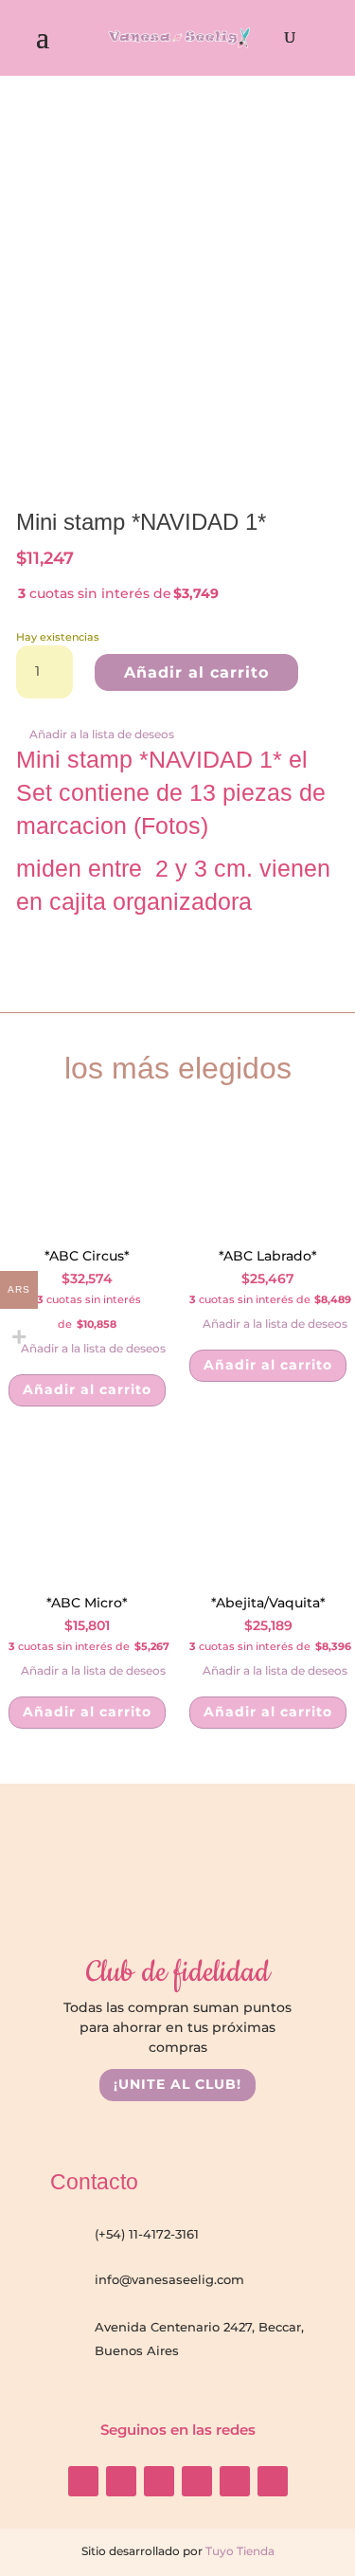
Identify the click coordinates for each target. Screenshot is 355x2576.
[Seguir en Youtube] (159, 2481)
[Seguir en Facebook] (121, 2481)
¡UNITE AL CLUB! (177, 2084)
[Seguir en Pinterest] (273, 2481)
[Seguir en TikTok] (197, 2481)
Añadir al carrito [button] (87, 1389)
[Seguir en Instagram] (83, 2481)
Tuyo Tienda (239, 2551)
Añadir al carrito (196, 672)
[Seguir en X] (235, 2481)
